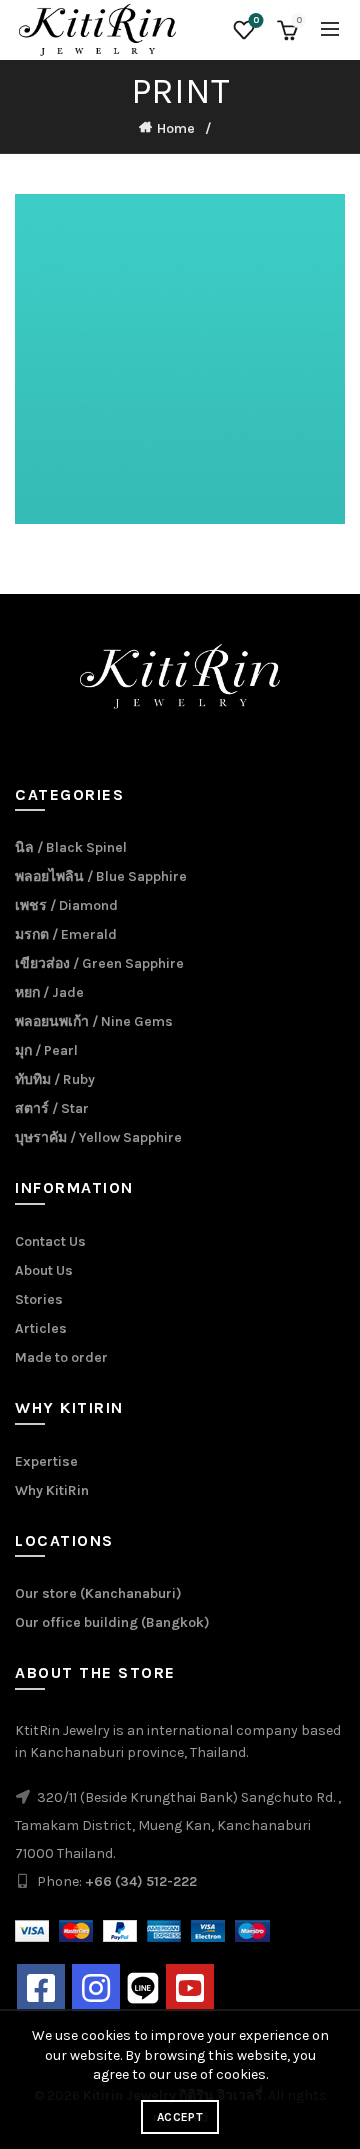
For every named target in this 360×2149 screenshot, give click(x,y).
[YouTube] (190, 1988)
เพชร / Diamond (66, 905)
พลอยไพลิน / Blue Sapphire (101, 876)
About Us (44, 1270)
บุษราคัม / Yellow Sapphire (98, 1137)
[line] (143, 1986)
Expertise (46, 1461)
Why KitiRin (52, 1490)
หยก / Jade (49, 992)
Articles (41, 1328)
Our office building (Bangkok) (112, 1622)
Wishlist (256, 20)
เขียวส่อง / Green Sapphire (99, 963)
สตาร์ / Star (52, 1108)
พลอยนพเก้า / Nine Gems (94, 1021)
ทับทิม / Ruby (55, 1079)
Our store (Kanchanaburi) (98, 1593)
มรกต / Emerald (66, 934)
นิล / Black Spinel (71, 847)
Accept (180, 2117)
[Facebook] (41, 1988)
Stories (39, 1299)
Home (176, 128)
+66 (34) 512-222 (141, 1881)
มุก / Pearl (46, 1050)
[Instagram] (96, 1988)
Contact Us (50, 1241)
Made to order (61, 1357)
